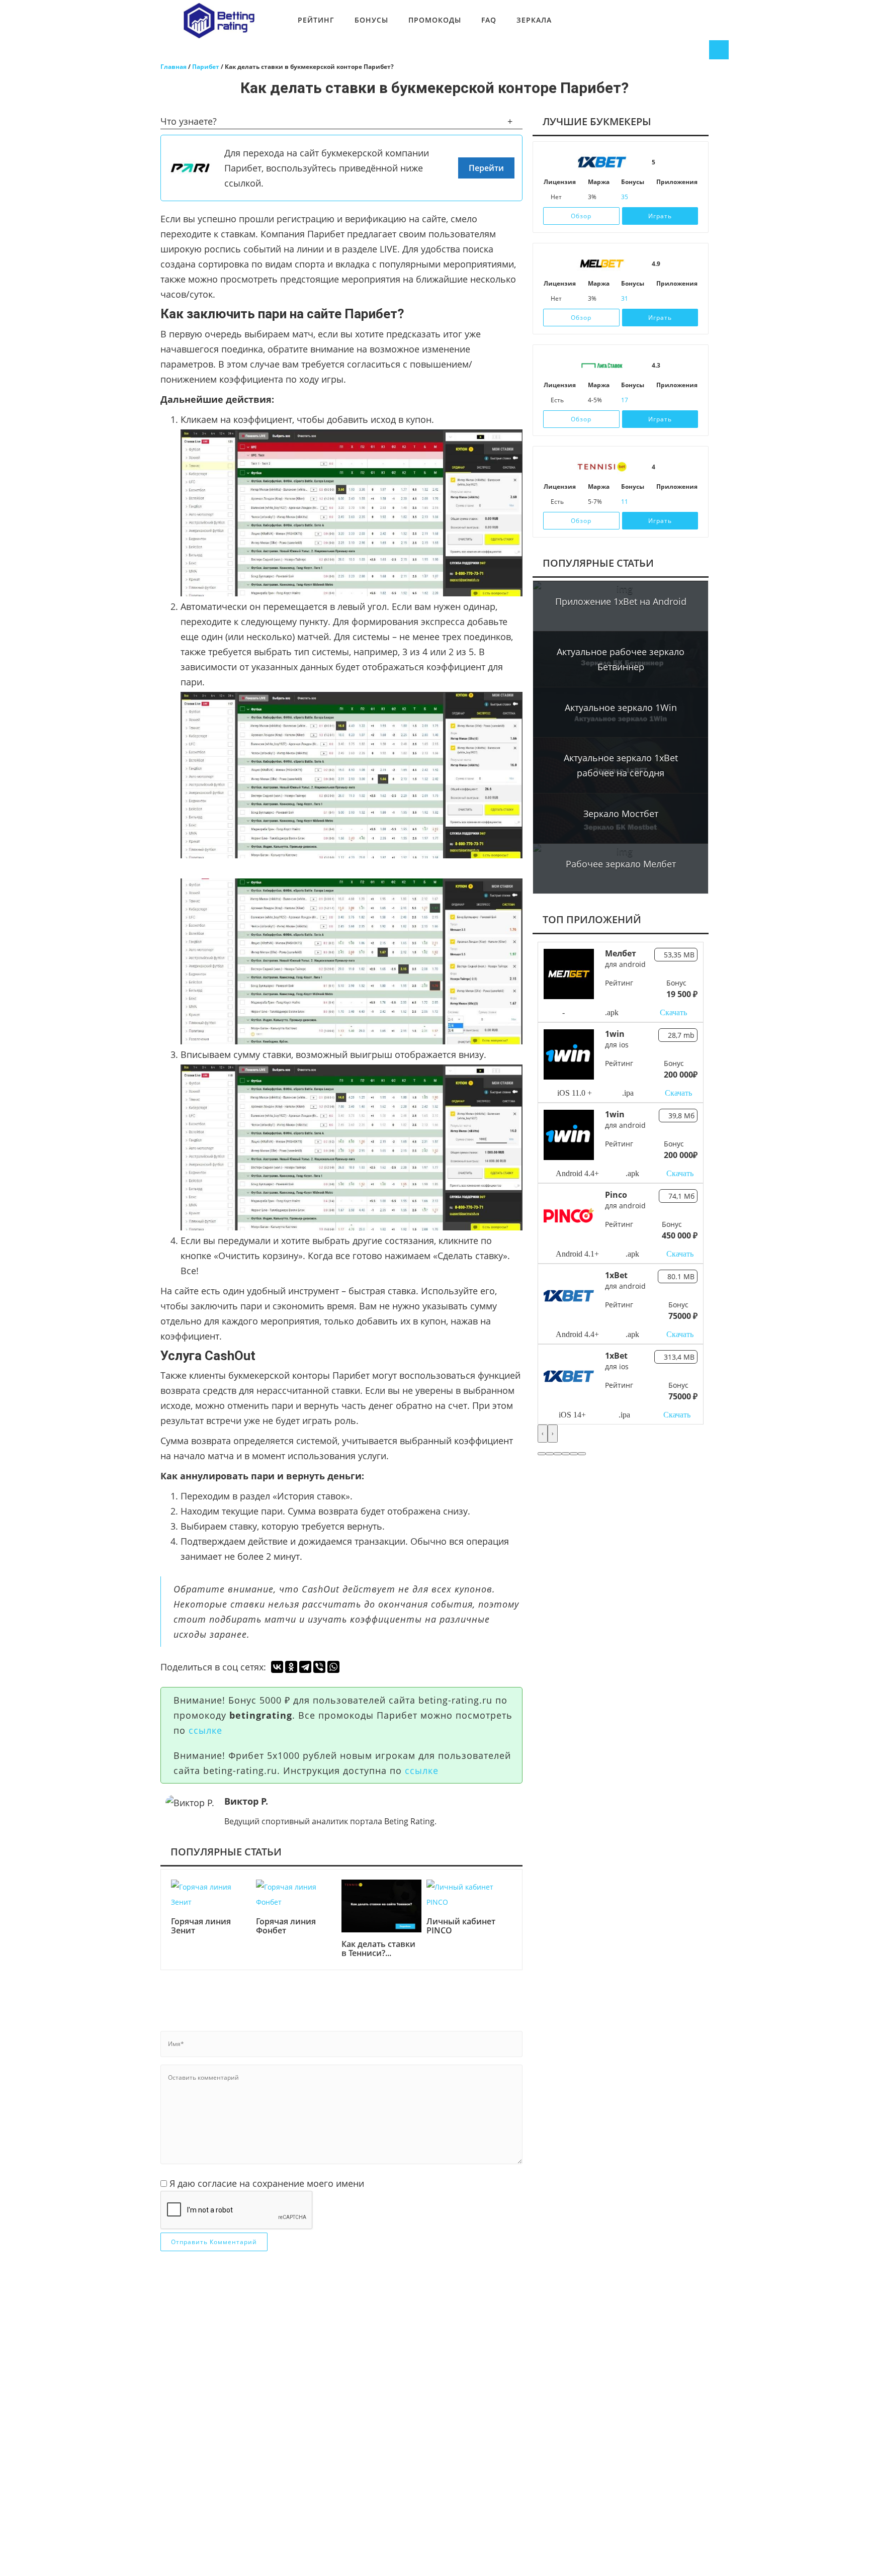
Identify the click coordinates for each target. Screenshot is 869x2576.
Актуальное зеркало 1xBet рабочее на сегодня (621, 765)
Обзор (581, 216)
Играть (660, 216)
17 (625, 400)
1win (615, 1034)
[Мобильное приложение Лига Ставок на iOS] (661, 400)
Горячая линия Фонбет (286, 1926)
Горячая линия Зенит (201, 1926)
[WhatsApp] (333, 1667)
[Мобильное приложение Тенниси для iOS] (661, 502)
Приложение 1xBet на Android (621, 601)
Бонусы (371, 20)
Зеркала (534, 20)
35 (625, 197)
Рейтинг (316, 20)
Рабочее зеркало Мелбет (621, 864)
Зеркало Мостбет (621, 814)
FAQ (489, 20)
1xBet (616, 1275)
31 (625, 298)
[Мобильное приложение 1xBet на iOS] (661, 197)
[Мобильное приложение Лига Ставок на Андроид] (675, 400)
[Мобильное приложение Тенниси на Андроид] (675, 502)
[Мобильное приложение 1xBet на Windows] (689, 197)
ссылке (205, 1730)
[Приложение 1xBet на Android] (675, 197)
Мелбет (621, 953)
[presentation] (543, 1434)
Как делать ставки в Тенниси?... (378, 1949)
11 (625, 502)
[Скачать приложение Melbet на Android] (675, 299)
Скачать (673, 1012)
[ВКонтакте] (277, 1667)
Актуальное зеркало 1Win (621, 707)
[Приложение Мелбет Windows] (689, 299)
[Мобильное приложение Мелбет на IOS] (661, 299)
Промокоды (435, 20)
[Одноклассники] (291, 1667)
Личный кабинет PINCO (461, 1926)
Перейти (486, 168)
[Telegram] (305, 1667)
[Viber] (319, 1667)
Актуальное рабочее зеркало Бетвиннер (621, 659)
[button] (542, 1454)
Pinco (616, 1195)
